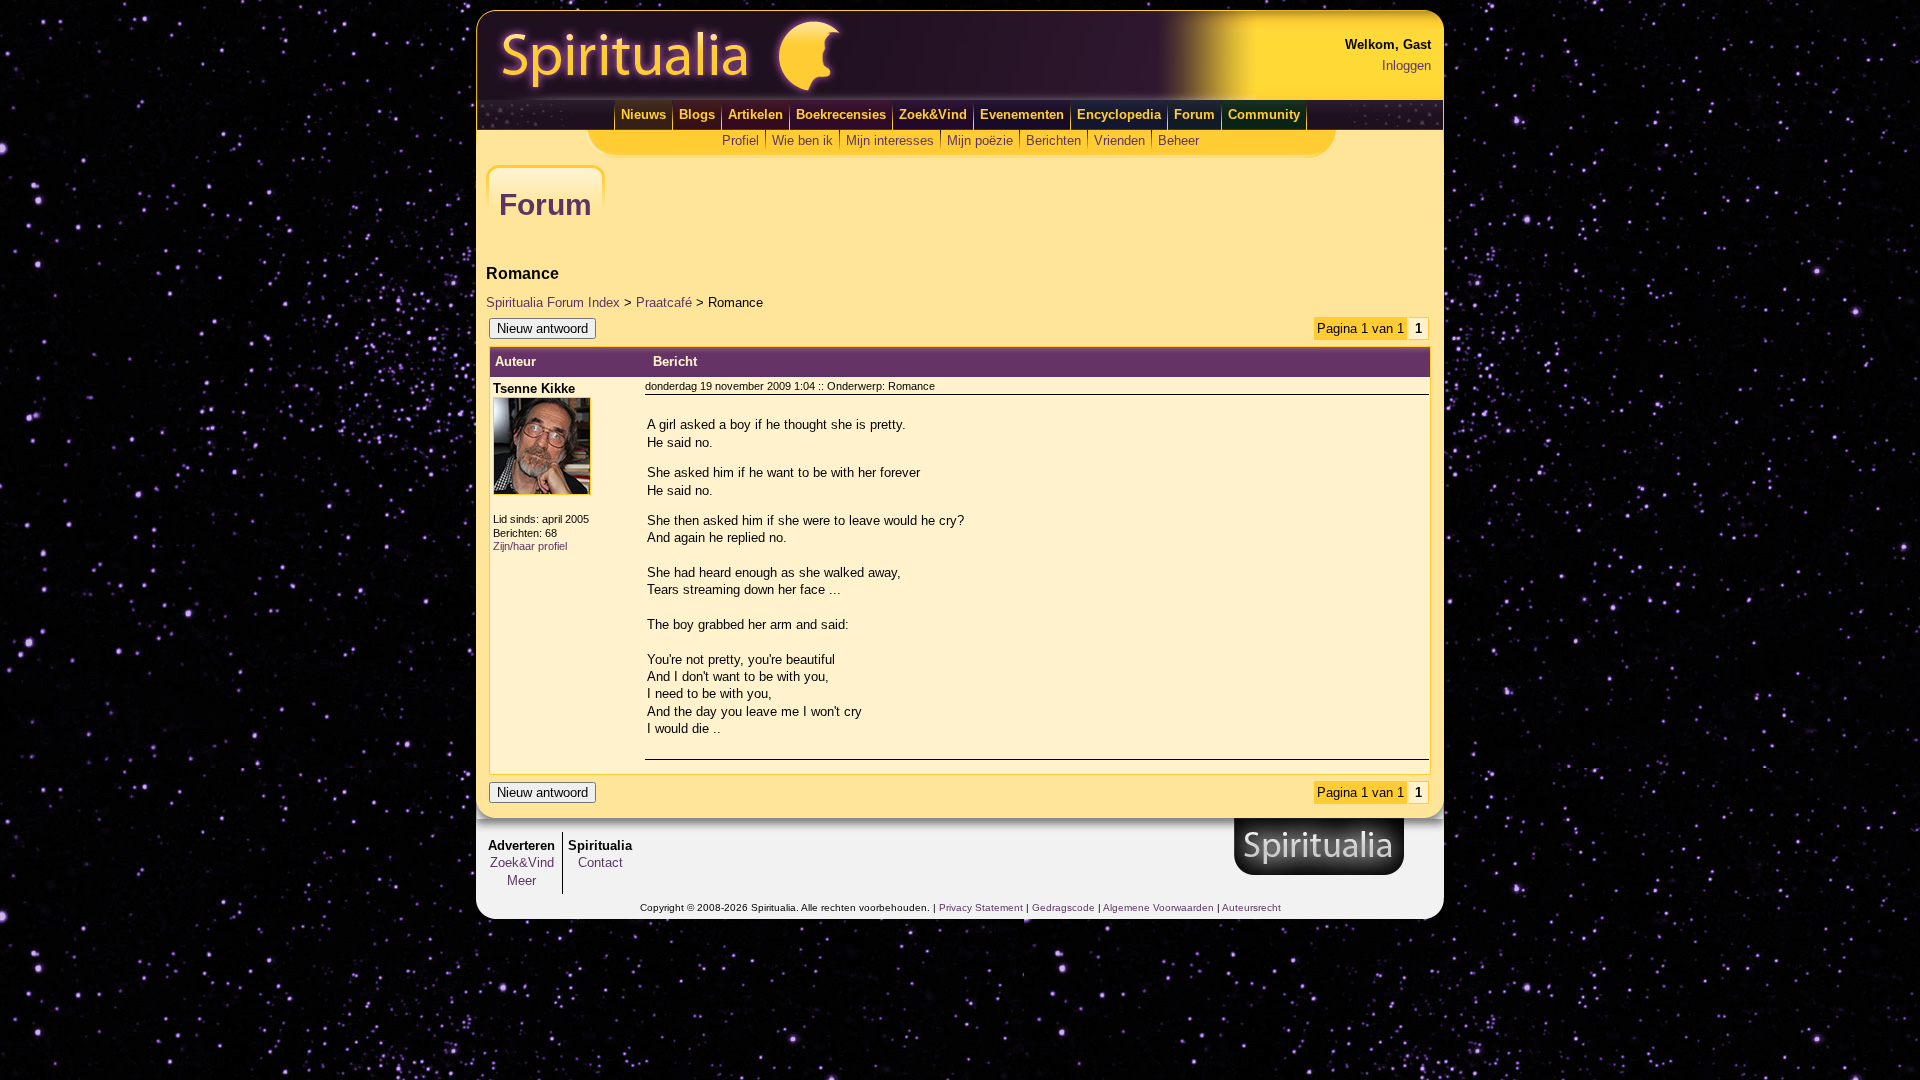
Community (1264, 114)
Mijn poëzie (980, 140)
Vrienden (1119, 140)
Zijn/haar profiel (530, 546)
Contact (600, 862)
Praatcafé (664, 302)
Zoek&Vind (933, 114)
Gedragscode (1063, 907)
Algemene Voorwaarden (1158, 907)
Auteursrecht (1251, 907)
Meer (521, 880)
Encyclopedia (1119, 114)
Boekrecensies (841, 114)
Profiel (740, 140)
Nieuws (643, 114)
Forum (1194, 114)
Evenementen (1022, 114)
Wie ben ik (802, 140)
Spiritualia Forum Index (553, 302)
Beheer (1178, 140)
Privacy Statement (981, 907)
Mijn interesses (890, 140)
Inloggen (1406, 65)
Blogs (697, 114)
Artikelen (755, 114)
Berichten (1053, 140)
